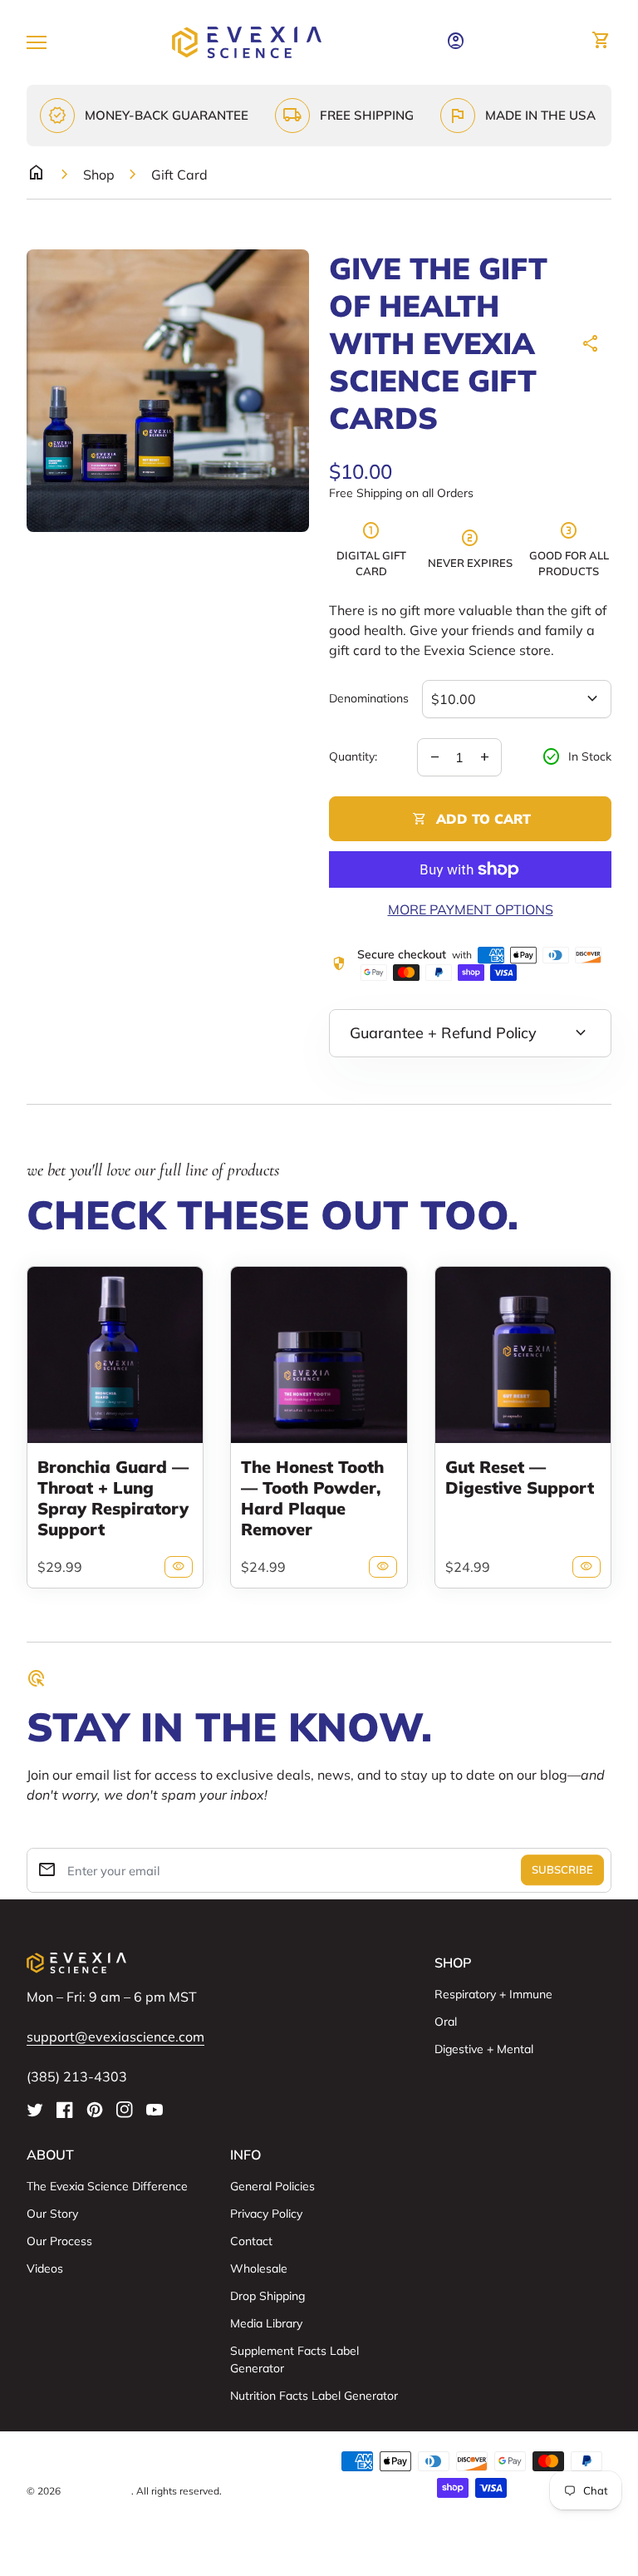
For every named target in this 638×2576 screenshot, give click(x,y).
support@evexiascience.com (115, 2037)
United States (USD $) (105, 2461)
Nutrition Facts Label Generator (314, 2396)
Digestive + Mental (484, 2049)
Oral (446, 2022)
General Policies (272, 2186)
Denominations (369, 699)
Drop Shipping (267, 2296)
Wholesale (259, 2268)
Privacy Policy (266, 2214)
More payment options (471, 909)
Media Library (266, 2323)
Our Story (52, 2214)
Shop (99, 175)
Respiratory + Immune (493, 1994)
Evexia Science (97, 2491)
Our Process (59, 2241)
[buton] (166, 2461)
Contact (251, 2241)
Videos (45, 2268)
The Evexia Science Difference (107, 2186)
